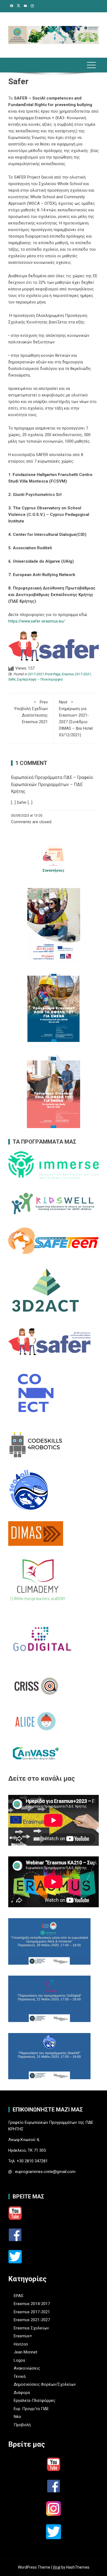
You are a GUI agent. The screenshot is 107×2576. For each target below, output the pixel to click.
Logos (19, 2360)
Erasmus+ (23, 2336)
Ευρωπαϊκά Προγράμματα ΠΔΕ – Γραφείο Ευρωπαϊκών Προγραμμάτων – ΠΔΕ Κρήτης (52, 784)
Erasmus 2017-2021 (76, 674)
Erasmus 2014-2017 (32, 2304)
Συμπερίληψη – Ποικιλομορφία (40, 679)
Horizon (21, 2344)
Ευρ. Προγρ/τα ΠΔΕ (31, 2409)
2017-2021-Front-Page (44, 674)
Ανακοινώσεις (27, 2368)
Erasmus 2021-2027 (32, 2320)
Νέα (17, 2417)
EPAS (19, 2296)
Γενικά (20, 2376)
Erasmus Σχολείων (31, 2328)
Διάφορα (22, 2393)
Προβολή (22, 2425)
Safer (12, 679)
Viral (57, 2567)
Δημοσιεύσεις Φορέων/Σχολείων (45, 2384)
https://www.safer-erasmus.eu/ (36, 621)
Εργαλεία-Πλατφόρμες (35, 2400)
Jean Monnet (26, 2352)
